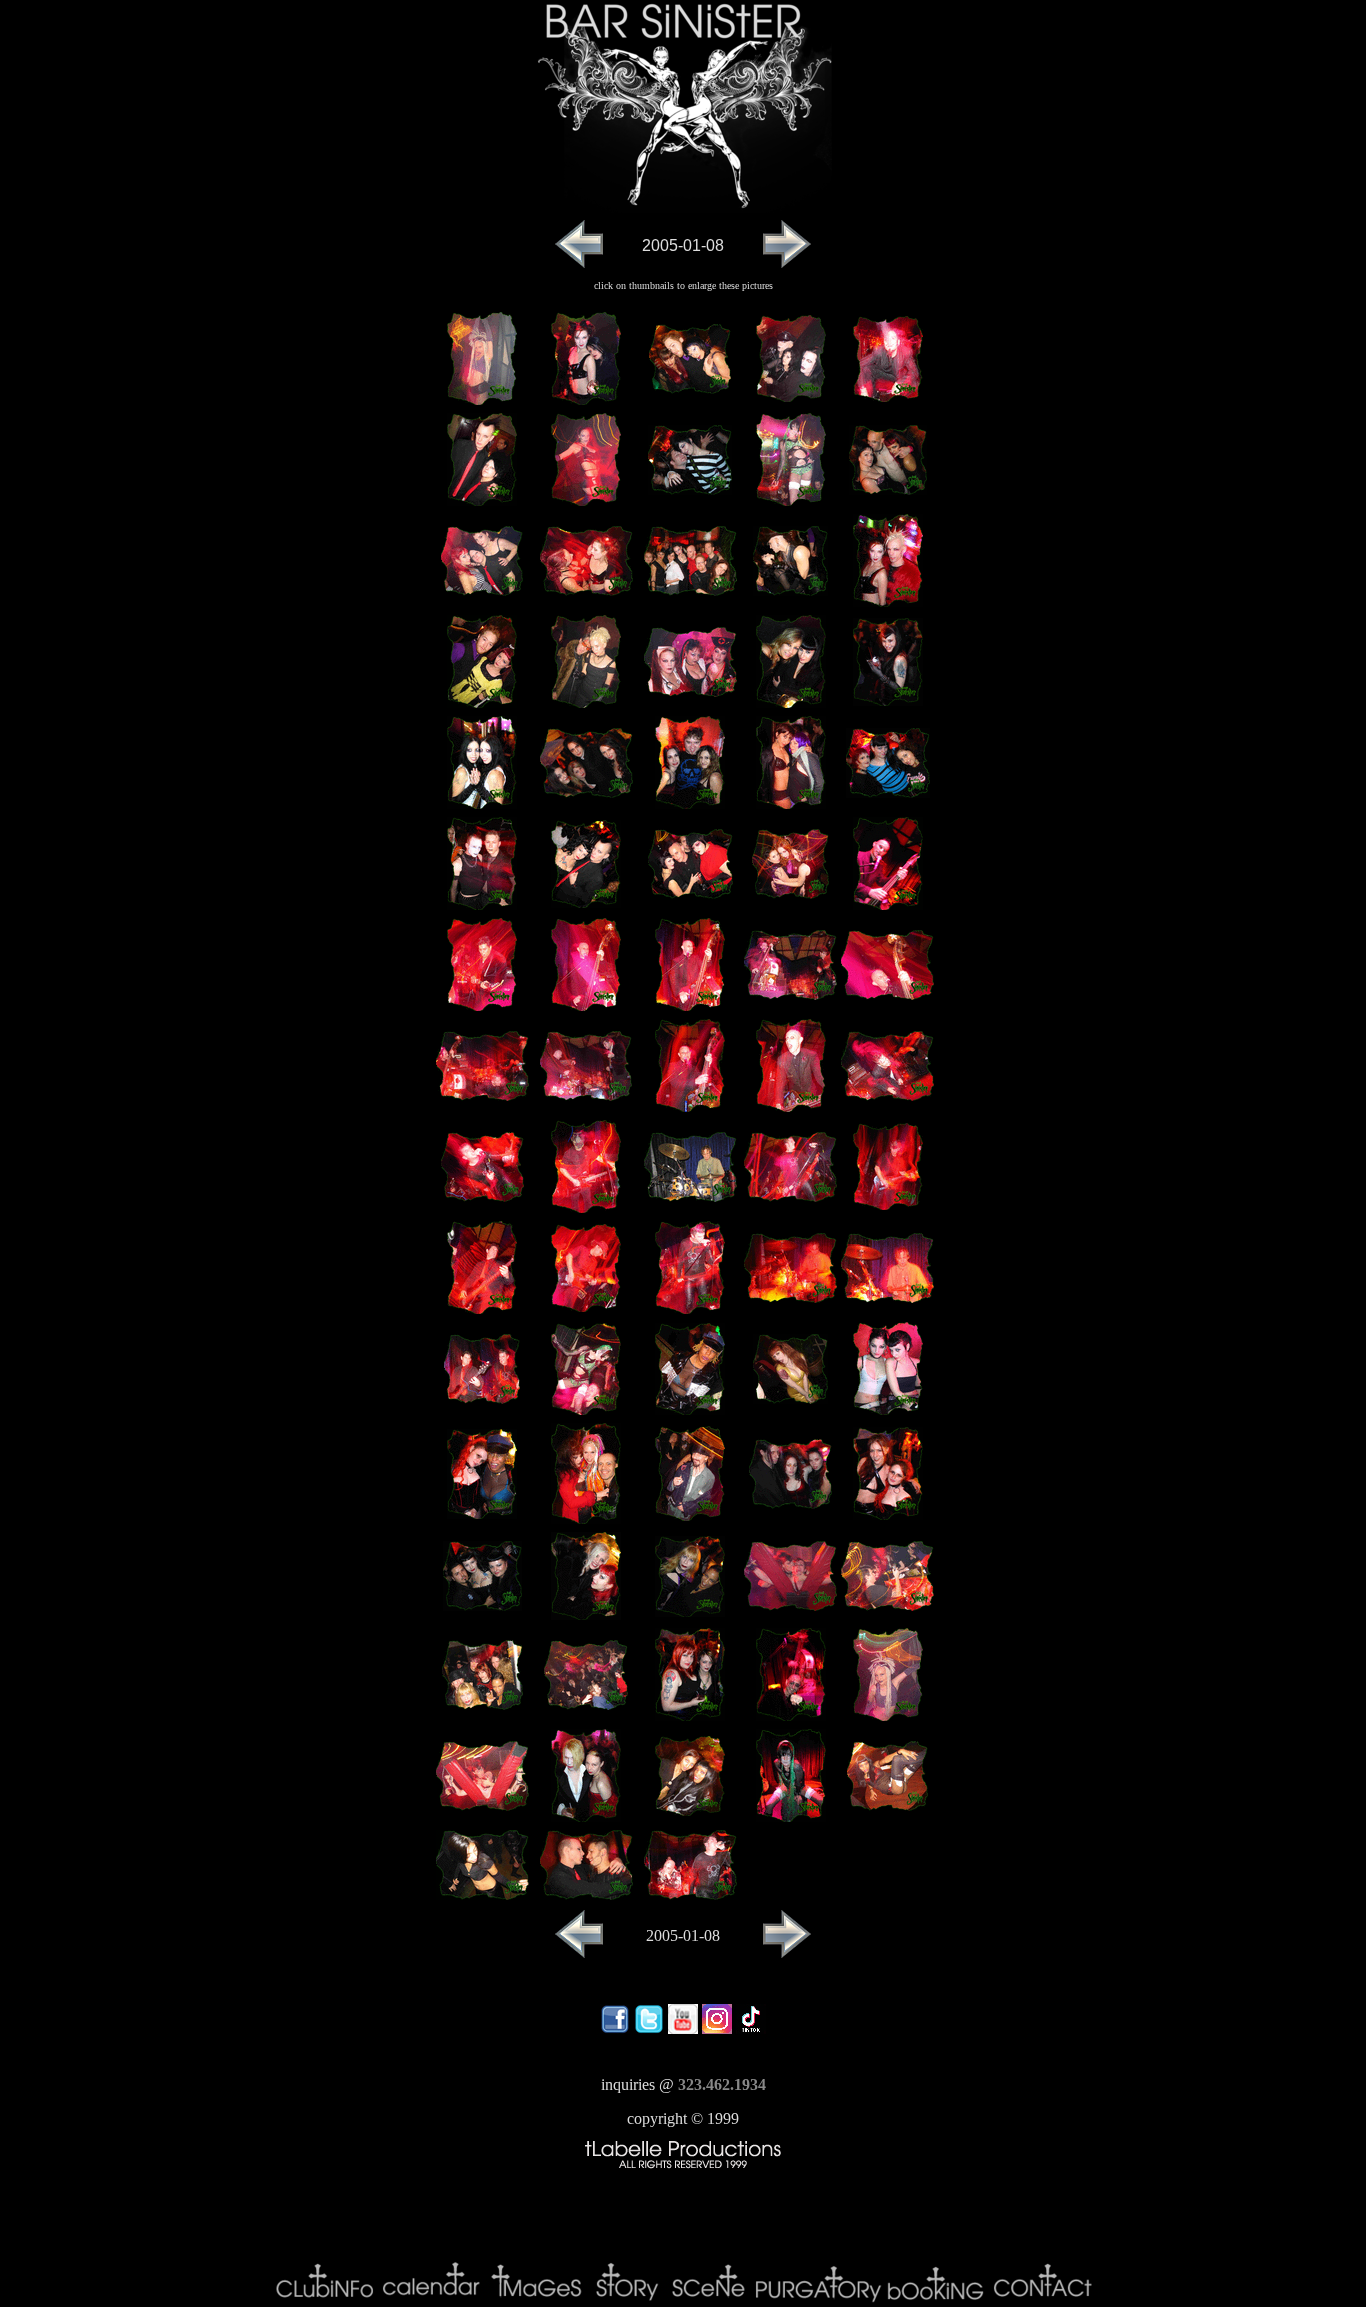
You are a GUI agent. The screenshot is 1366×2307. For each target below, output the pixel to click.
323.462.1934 (722, 2084)
